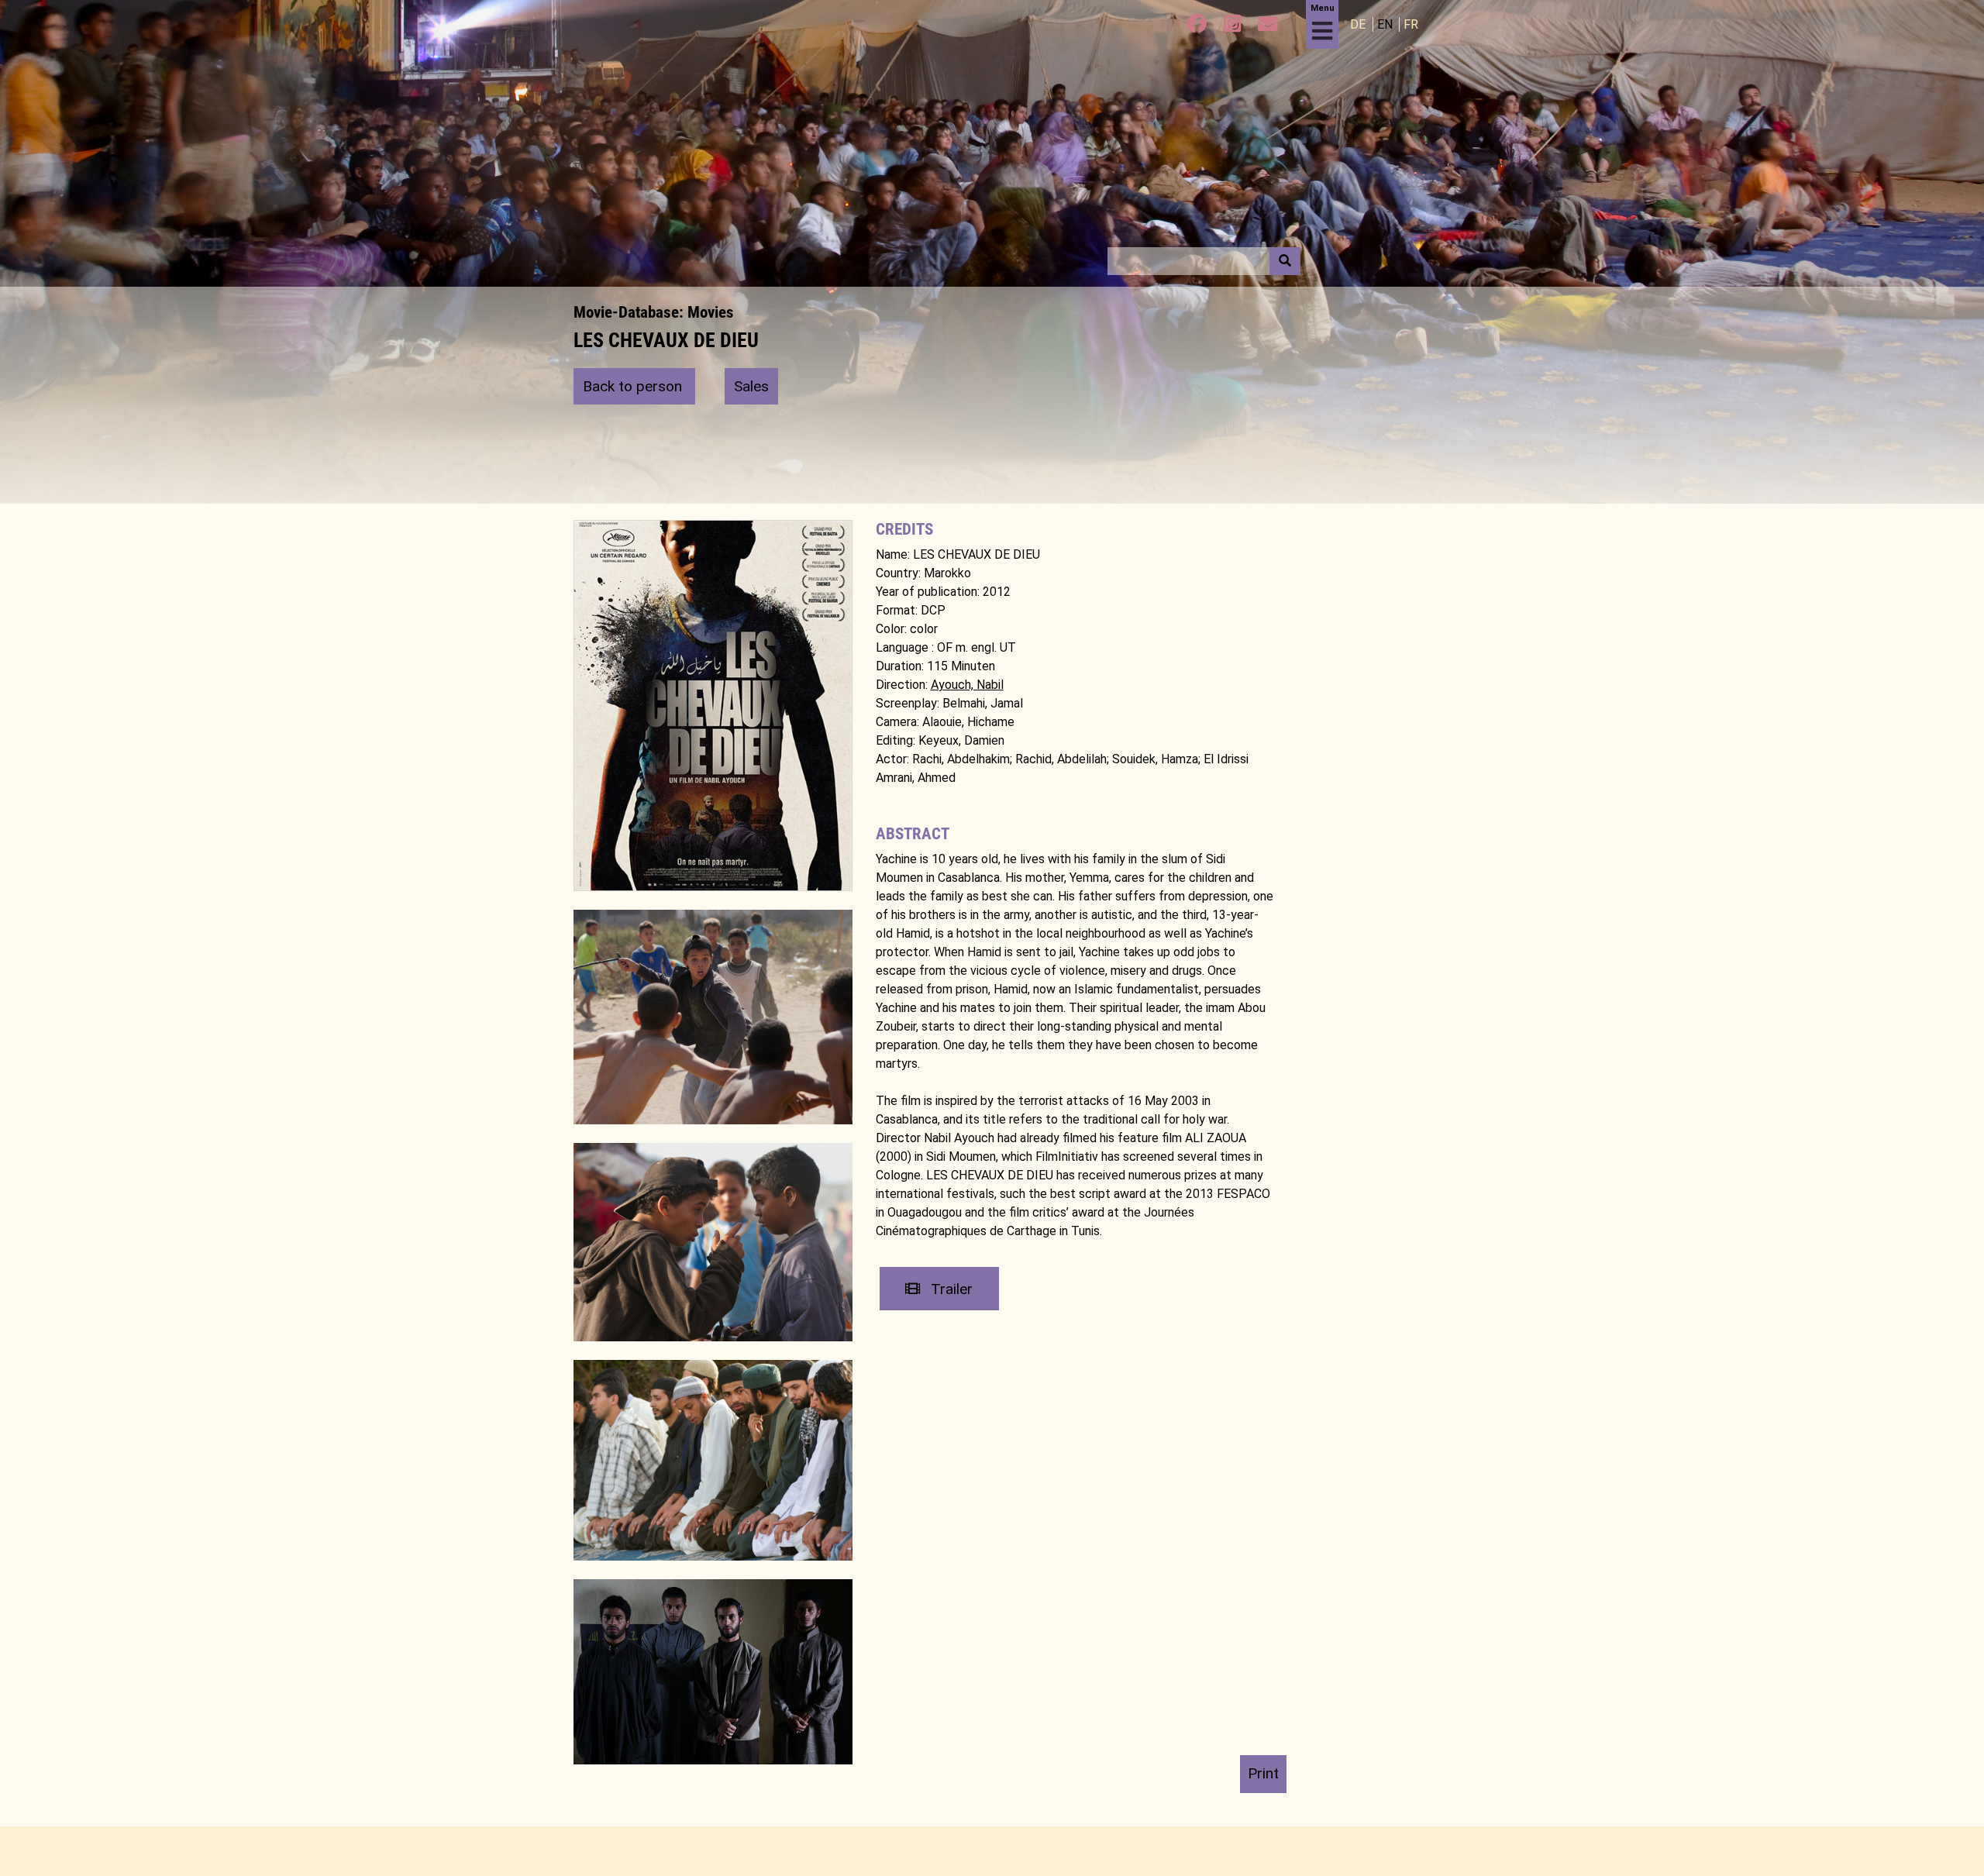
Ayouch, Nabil (967, 685)
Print (1263, 1773)
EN (1386, 24)
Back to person (634, 386)
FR (1411, 24)
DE (1359, 24)
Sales (751, 386)
